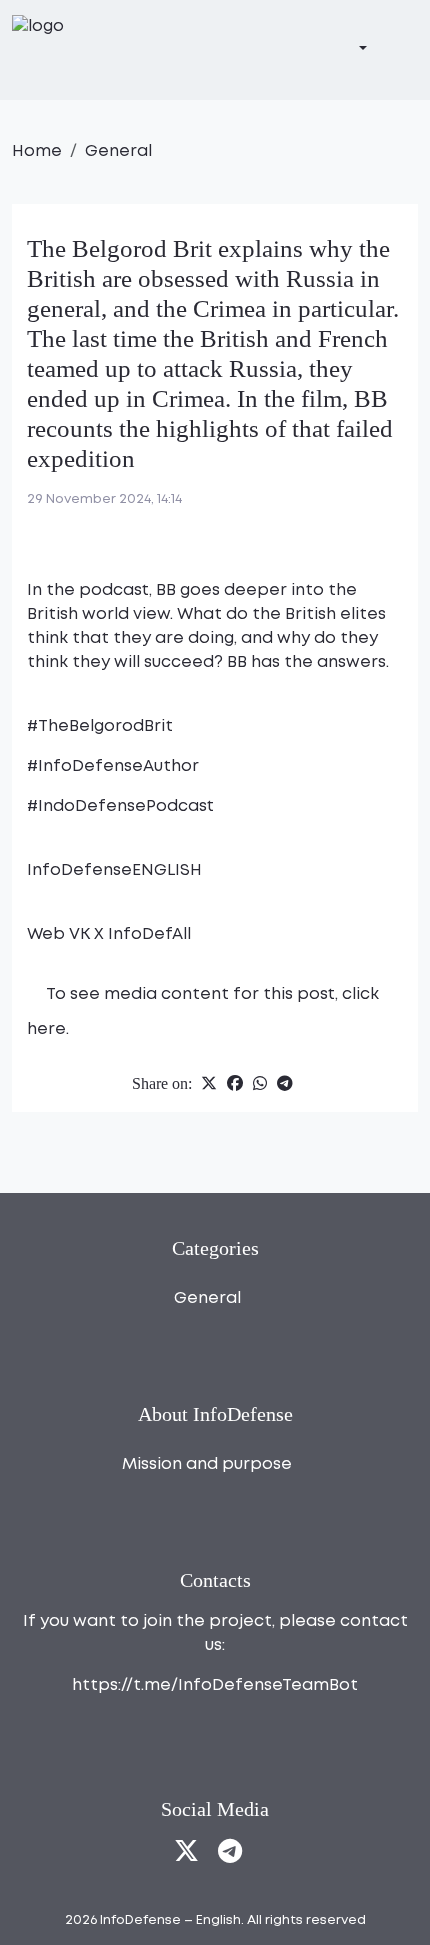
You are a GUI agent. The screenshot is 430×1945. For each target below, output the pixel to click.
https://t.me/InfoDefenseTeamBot (215, 1685)
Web (48, 934)
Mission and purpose (207, 1464)
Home (37, 151)
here (46, 1029)
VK (81, 934)
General (118, 151)
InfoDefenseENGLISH (114, 870)
